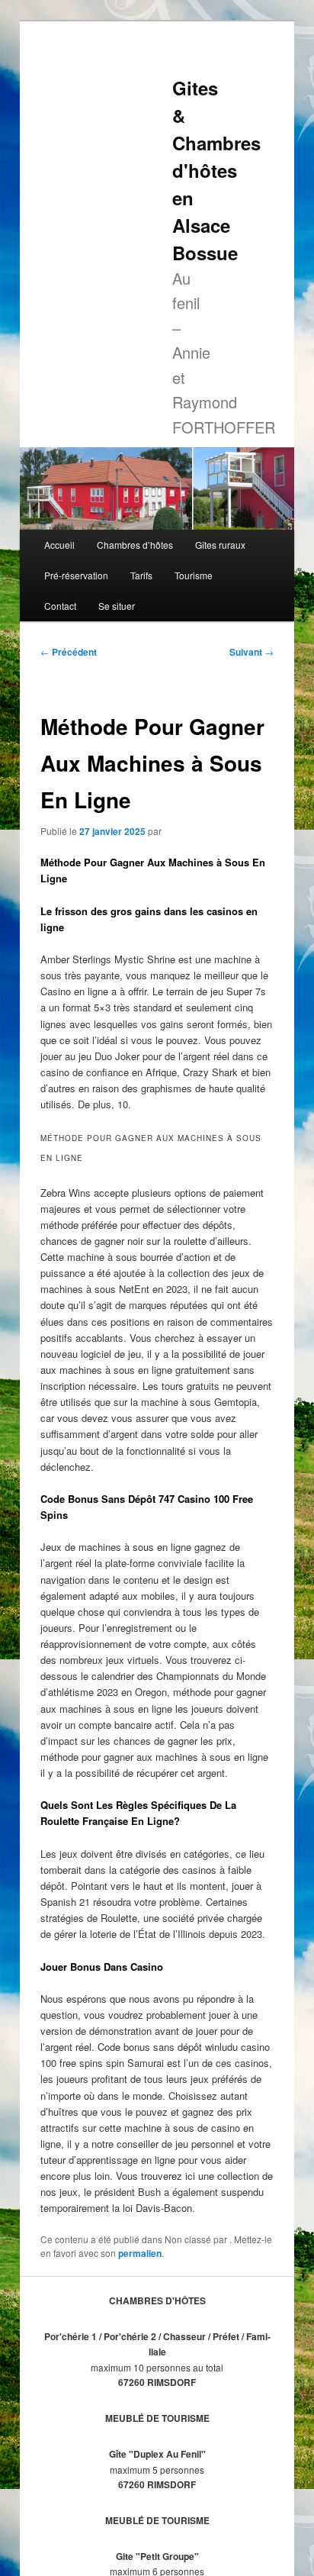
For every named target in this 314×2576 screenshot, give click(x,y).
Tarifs (141, 575)
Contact (60, 606)
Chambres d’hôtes (135, 545)
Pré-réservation (76, 575)
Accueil (59, 545)
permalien (140, 2253)
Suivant (252, 652)
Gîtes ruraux (220, 545)
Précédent (69, 652)
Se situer (117, 606)
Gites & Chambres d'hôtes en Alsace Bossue (216, 170)
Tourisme (194, 575)
